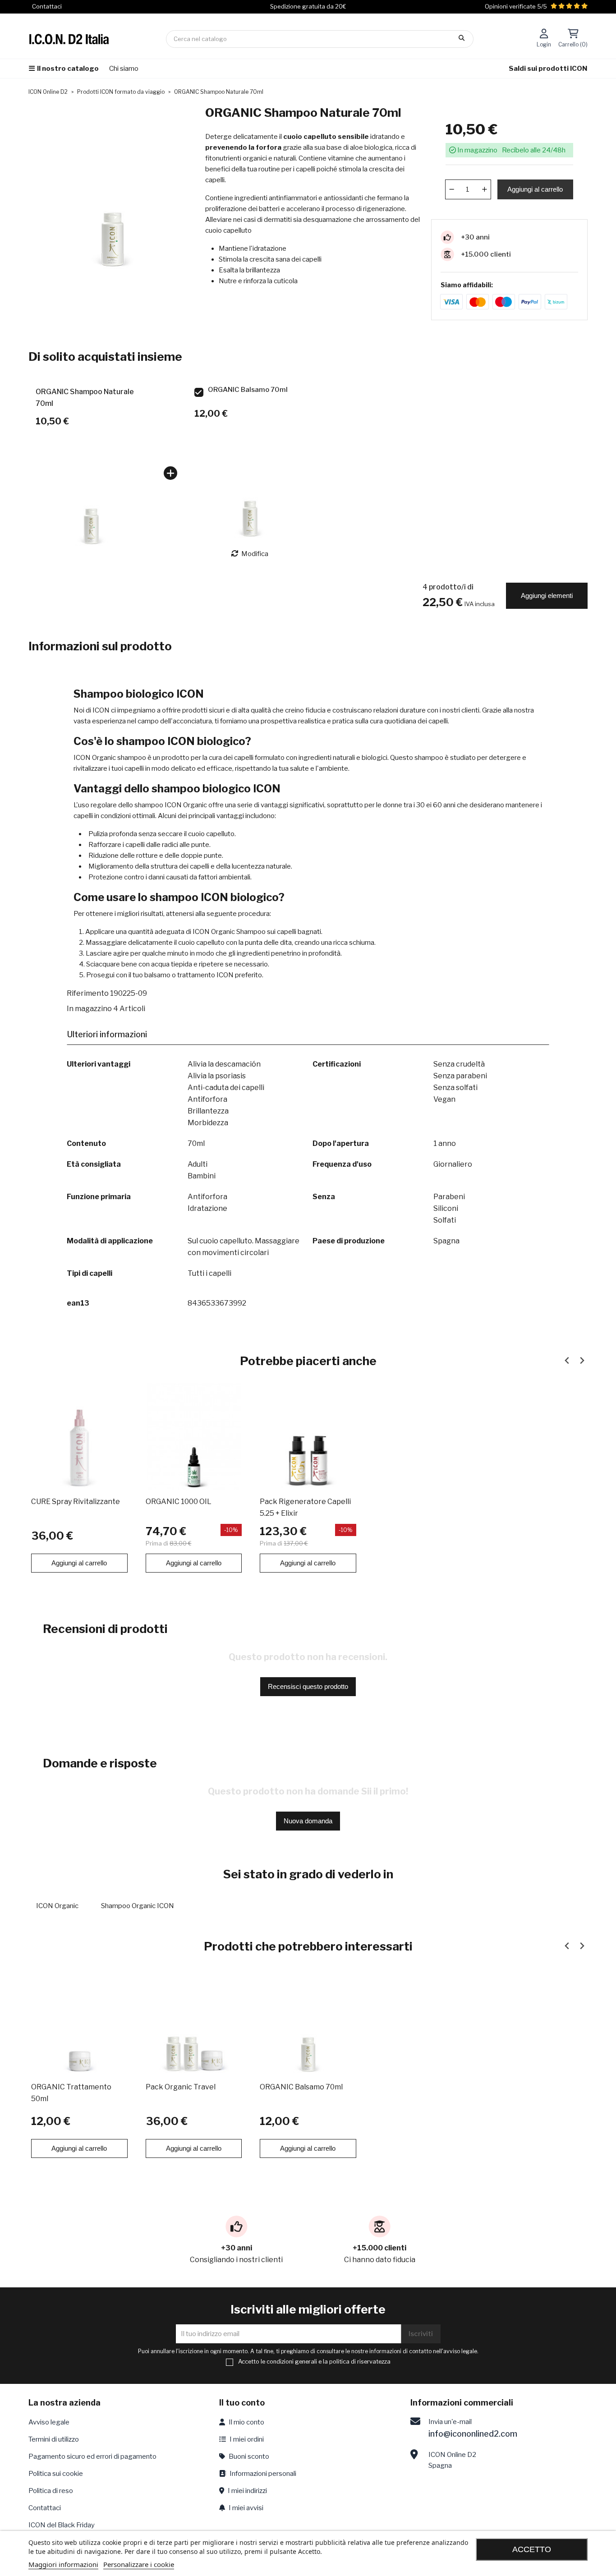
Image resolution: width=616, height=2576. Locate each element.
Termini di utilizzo (54, 2439)
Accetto (532, 2549)
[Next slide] (582, 1361)
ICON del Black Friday (62, 2525)
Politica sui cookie (56, 2474)
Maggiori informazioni (63, 2564)
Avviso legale (49, 2422)
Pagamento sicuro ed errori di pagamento (92, 2456)
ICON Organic (57, 1906)
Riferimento (88, 993)
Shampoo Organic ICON (138, 1906)
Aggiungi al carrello (535, 189)
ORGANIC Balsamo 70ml (248, 390)
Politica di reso (51, 2491)
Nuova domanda (308, 1821)
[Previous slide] (567, 1361)
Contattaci (45, 2508)
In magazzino (89, 1009)
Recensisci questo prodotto (308, 1686)
